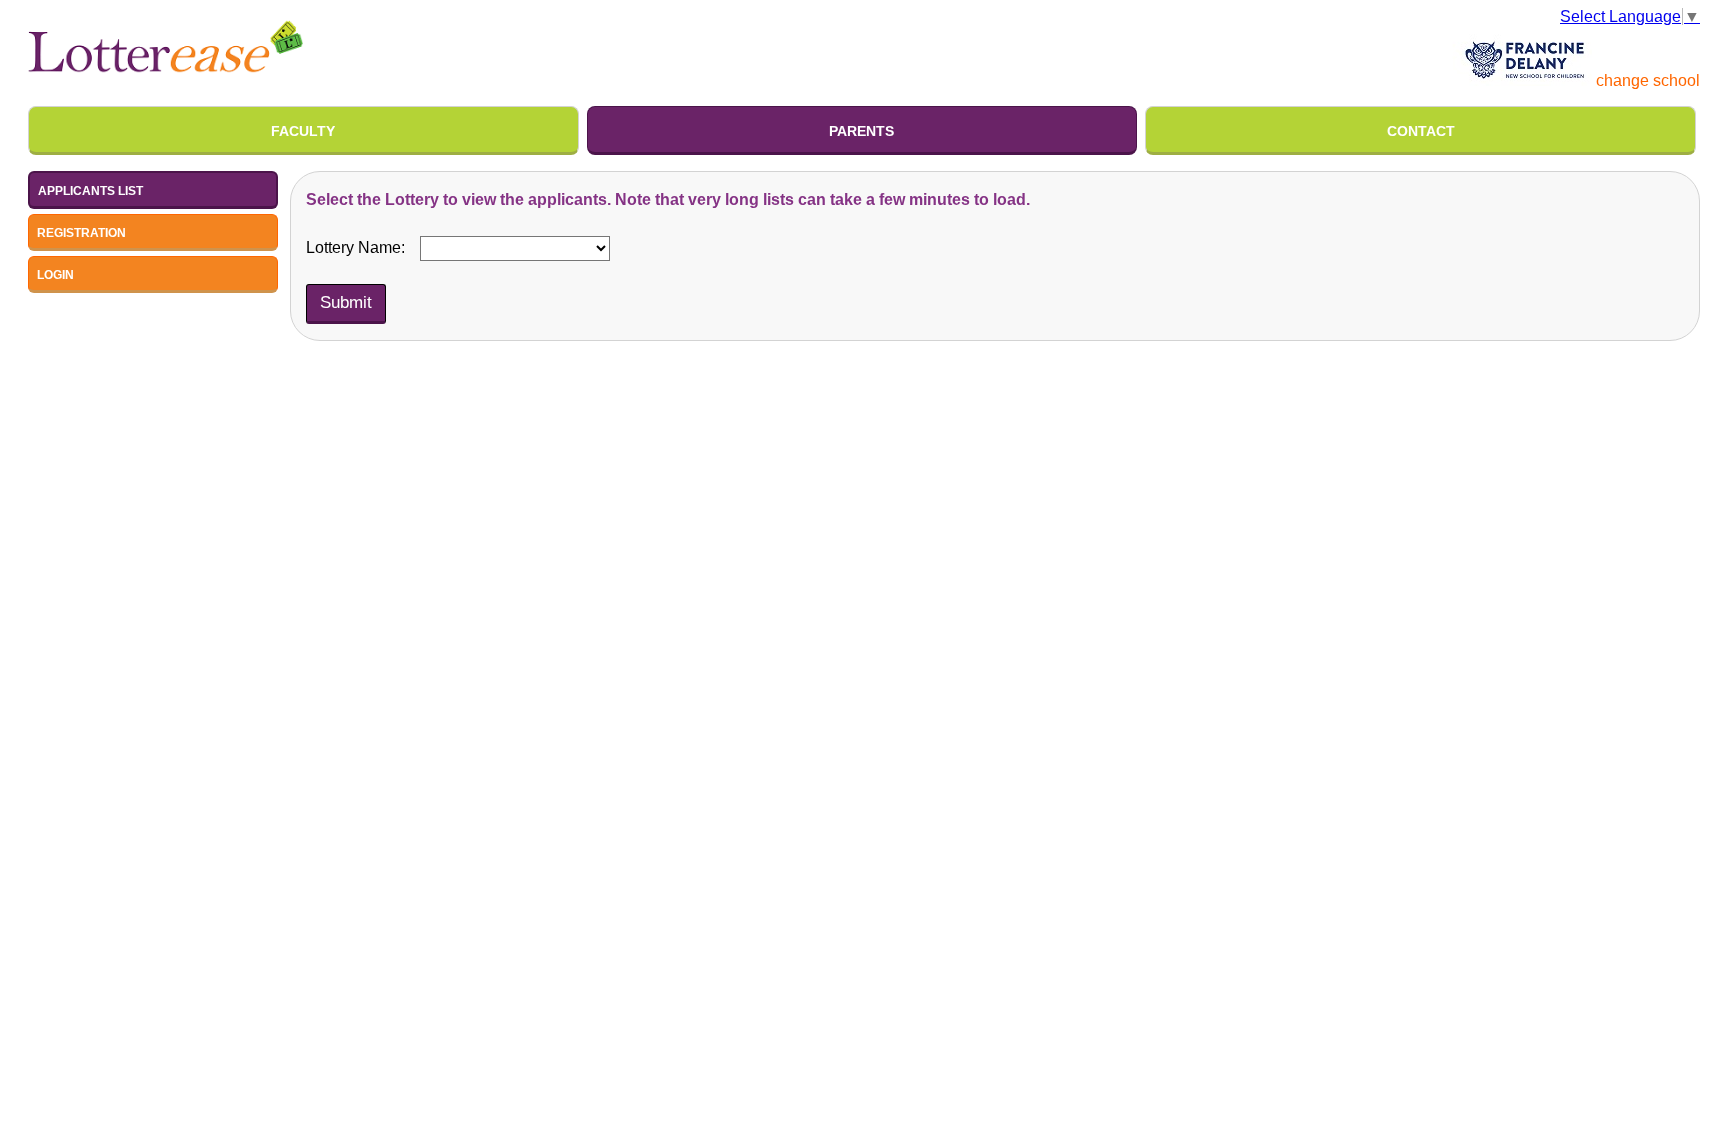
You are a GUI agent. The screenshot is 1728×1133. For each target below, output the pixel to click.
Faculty (303, 131)
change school (1648, 80)
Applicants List (90, 191)
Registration (81, 233)
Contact (1421, 131)
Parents (861, 131)
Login (55, 275)
